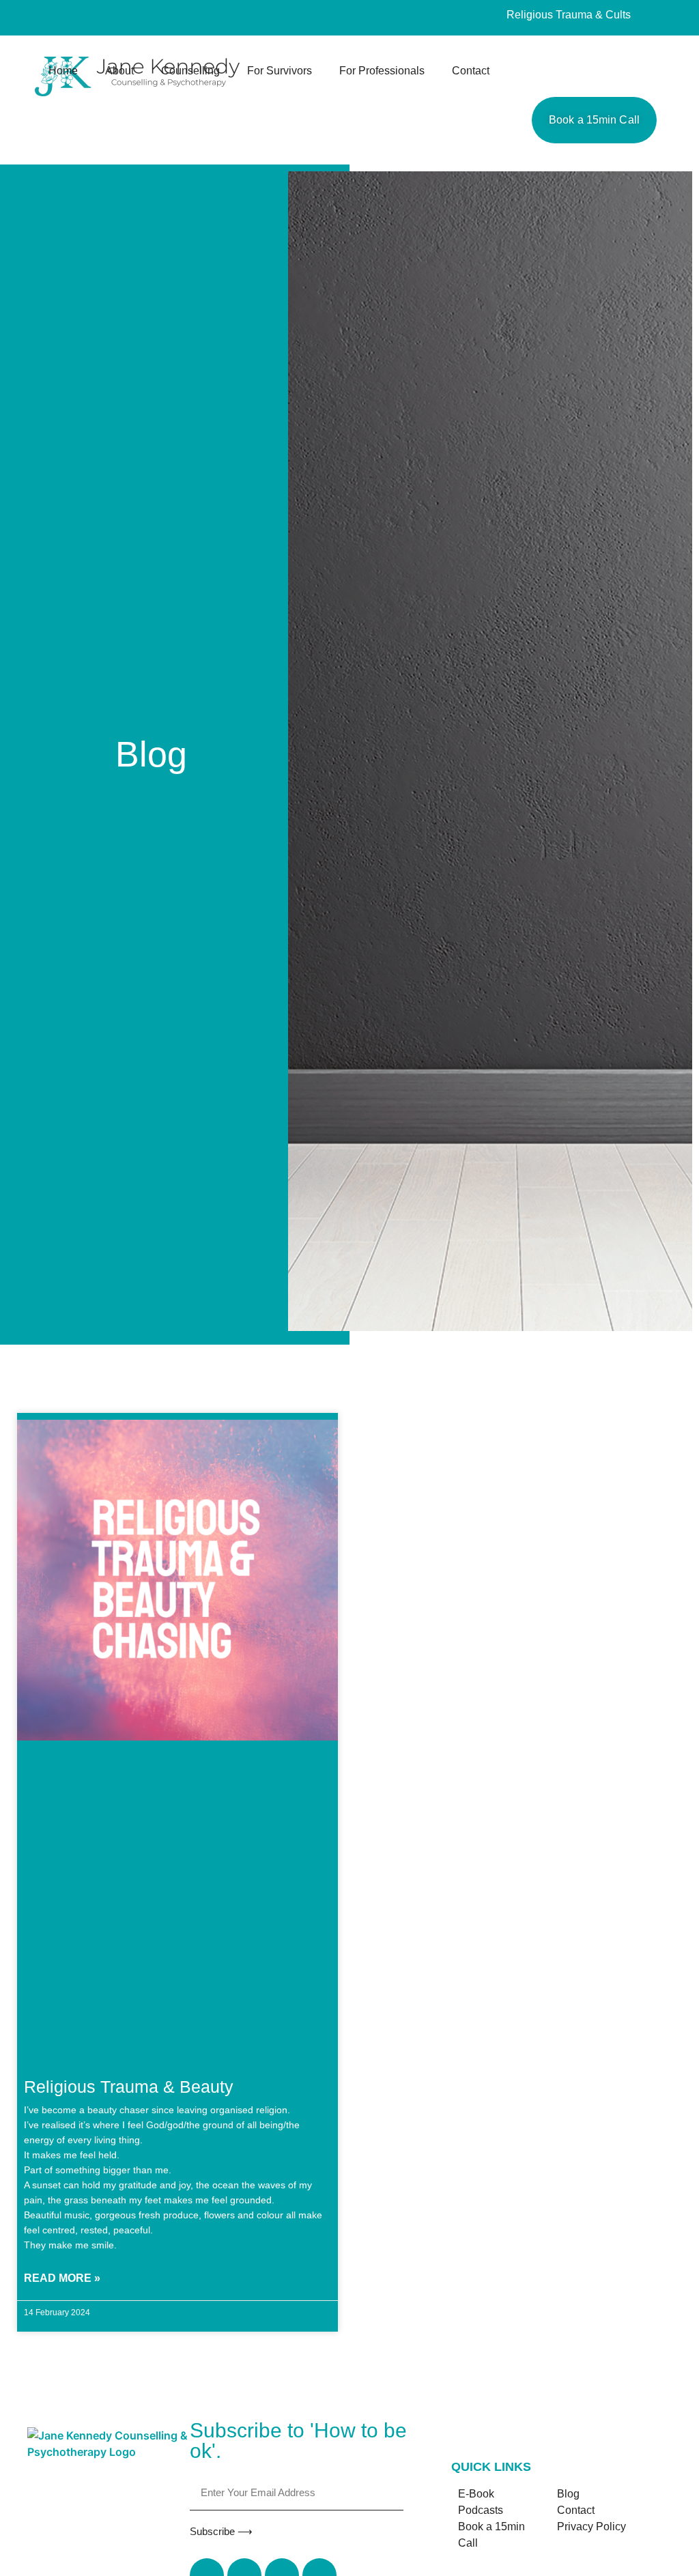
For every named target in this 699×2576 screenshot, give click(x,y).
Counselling (190, 71)
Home (63, 71)
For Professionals (382, 71)
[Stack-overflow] (128, 18)
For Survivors (280, 71)
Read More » (62, 2278)
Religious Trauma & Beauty (129, 2087)
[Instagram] (78, 18)
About (119, 71)
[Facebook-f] (53, 18)
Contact (471, 71)
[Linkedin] (103, 18)
